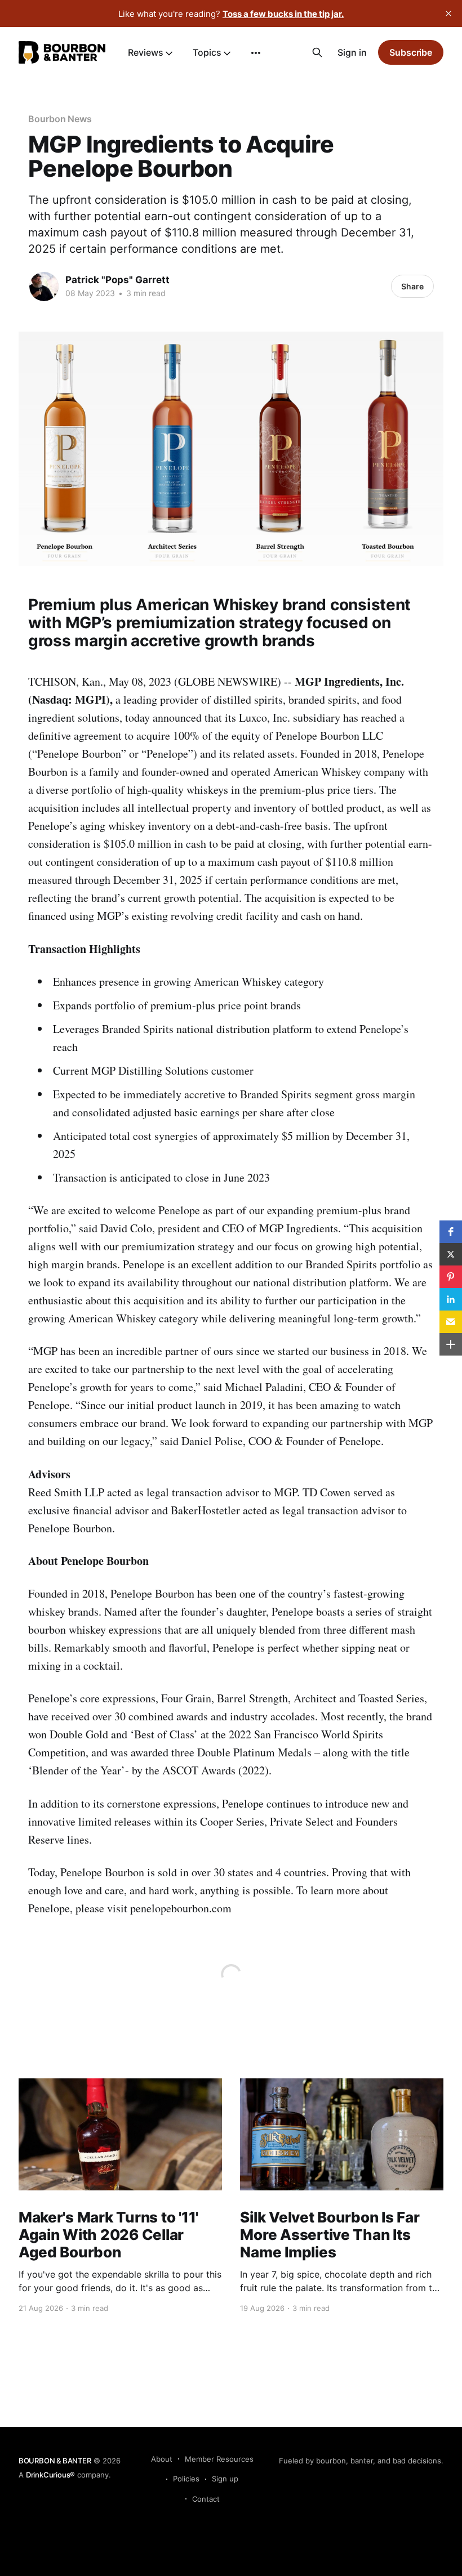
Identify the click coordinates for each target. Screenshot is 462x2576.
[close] (448, 14)
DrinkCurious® (50, 2475)
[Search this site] (317, 52)
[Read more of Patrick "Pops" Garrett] (44, 287)
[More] (256, 53)
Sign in (352, 52)
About (162, 2459)
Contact (206, 2499)
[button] (451, 1232)
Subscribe (411, 52)
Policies (186, 2479)
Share (412, 286)
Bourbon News (60, 119)
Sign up (225, 2479)
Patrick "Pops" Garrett (117, 280)
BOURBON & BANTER (55, 2461)
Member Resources (219, 2459)
